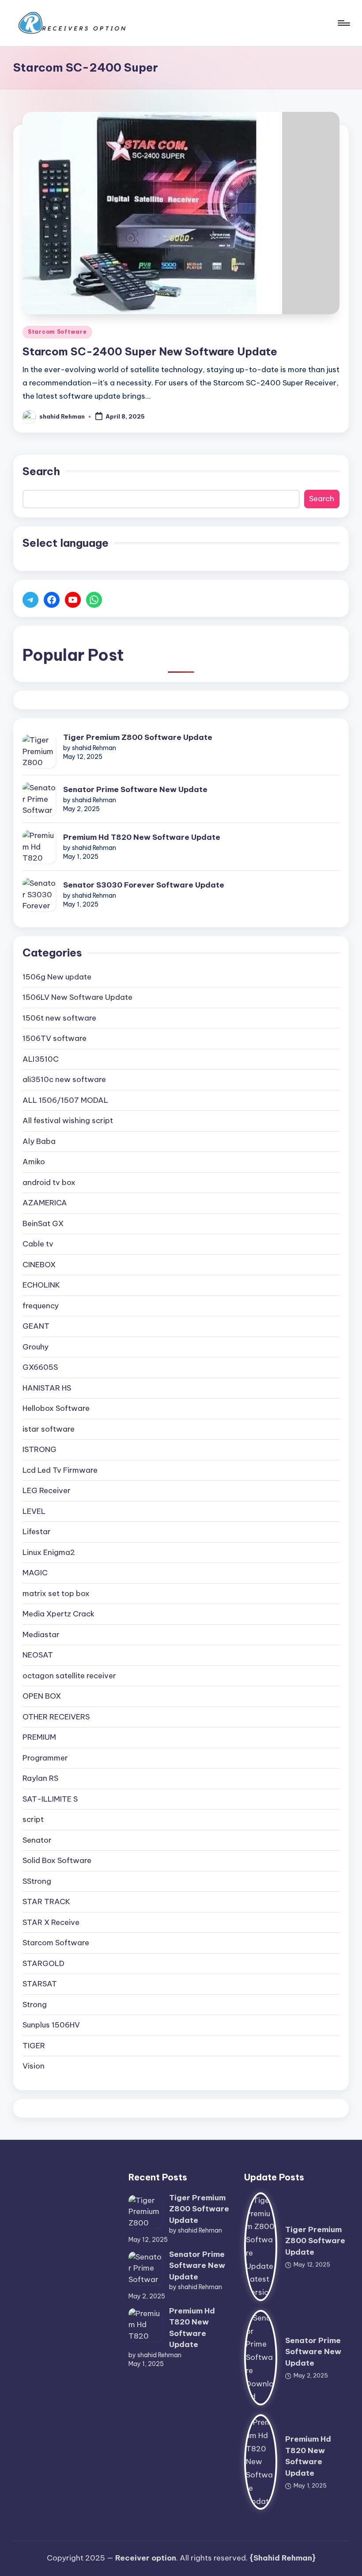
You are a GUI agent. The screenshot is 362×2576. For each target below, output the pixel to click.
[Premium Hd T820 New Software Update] (39, 847)
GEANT (36, 1326)
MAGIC (35, 1573)
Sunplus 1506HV (51, 2025)
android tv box (49, 1182)
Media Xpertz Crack (58, 1614)
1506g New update (57, 977)
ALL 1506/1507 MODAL (65, 1100)
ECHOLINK (41, 1285)
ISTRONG (40, 1449)
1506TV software (55, 1038)
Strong (35, 2004)
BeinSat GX (43, 1223)
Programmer (45, 1758)
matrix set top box (56, 1593)
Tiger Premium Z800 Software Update (138, 737)
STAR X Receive (51, 1922)
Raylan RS (40, 1778)
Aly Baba (39, 1141)
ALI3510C (41, 1059)
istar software (49, 1429)
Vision (34, 2066)
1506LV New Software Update (77, 997)
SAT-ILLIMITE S (50, 1799)
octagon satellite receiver (69, 1676)
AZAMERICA (45, 1203)
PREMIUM (39, 1737)
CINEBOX (39, 1265)
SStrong (37, 1881)
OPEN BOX (42, 1696)
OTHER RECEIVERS (56, 1717)
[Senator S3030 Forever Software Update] (39, 894)
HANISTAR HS (47, 1388)
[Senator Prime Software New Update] (39, 799)
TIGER (34, 2046)
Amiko (34, 1162)
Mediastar (41, 1635)
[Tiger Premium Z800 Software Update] (39, 751)
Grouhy (36, 1347)
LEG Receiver (47, 1490)
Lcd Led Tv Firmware (60, 1470)
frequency (41, 1306)
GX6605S (40, 1367)
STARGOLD (43, 1963)
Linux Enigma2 (49, 1552)
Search (41, 471)
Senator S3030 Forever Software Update (144, 885)
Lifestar (37, 1532)
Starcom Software (57, 332)
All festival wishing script (68, 1120)
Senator (37, 1840)
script (33, 1819)
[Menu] (343, 23)
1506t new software (59, 1018)
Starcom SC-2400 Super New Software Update (150, 351)
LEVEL (34, 1511)
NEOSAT (38, 1655)
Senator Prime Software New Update (135, 789)
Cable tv (38, 1244)
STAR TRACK (46, 1902)
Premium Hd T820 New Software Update (142, 837)
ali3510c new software (64, 1079)
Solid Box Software (57, 1860)
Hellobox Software (56, 1408)
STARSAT (40, 1984)
